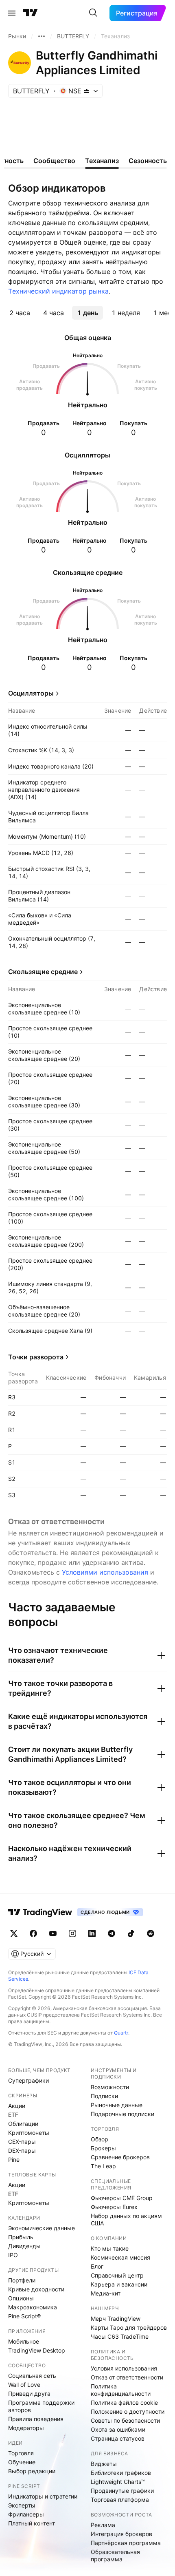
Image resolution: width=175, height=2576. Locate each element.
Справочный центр (117, 2275)
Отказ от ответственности (127, 2377)
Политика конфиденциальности (121, 2390)
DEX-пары (22, 2151)
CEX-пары (22, 2142)
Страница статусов (118, 2438)
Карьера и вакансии (119, 2284)
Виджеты (104, 2464)
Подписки (104, 2096)
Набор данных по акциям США (126, 2219)
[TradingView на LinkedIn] (92, 1933)
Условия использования (124, 2368)
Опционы (21, 2298)
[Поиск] (93, 13)
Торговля (21, 2453)
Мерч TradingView (116, 2319)
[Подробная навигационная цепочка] (42, 36)
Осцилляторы (31, 693)
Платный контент (32, 2523)
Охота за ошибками (118, 2429)
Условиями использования (105, 1572)
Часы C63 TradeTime (120, 2336)
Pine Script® (24, 2316)
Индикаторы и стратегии (43, 2496)
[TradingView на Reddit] (151, 1933)
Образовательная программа (115, 2555)
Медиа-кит (106, 2293)
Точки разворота (36, 1357)
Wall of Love (24, 2385)
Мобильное (24, 2341)
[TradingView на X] (14, 1933)
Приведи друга (29, 2394)
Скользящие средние (43, 972)
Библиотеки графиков (121, 2473)
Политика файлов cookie (124, 2403)
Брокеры (103, 2148)
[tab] (20, 313)
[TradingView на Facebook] (33, 1933)
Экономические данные (42, 2228)
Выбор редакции (32, 2471)
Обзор (100, 2139)
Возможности (110, 2087)
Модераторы (26, 2428)
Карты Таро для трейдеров (129, 2327)
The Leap (103, 2166)
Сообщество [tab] (54, 161)
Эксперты (22, 2505)
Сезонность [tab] (148, 161)
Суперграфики (28, 2080)
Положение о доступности (128, 2411)
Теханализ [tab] (102, 161)
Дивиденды (24, 2246)
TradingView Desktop (37, 2350)
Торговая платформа (120, 2500)
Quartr (121, 2033)
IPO (13, 2255)
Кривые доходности (36, 2289)
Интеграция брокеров (121, 2534)
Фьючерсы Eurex (114, 2207)
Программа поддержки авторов (41, 2406)
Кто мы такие (110, 2248)
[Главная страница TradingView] (31, 13)
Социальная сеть (32, 2376)
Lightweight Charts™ (118, 2482)
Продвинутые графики (122, 2491)
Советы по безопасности (125, 2420)
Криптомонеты (29, 2133)
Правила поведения (36, 2419)
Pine (14, 2160)
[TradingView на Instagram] (72, 1933)
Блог (97, 2266)
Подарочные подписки (122, 2114)
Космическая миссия (120, 2257)
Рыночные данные (117, 2105)
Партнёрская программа (126, 2543)
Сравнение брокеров (120, 2157)
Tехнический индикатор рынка (58, 291)
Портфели (22, 2280)
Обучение (22, 2462)
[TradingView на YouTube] (53, 1933)
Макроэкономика (33, 2307)
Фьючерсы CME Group (122, 2198)
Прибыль (21, 2237)
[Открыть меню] (12, 13)
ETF (13, 2115)
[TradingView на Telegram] (112, 1933)
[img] (87, 91)
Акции (17, 2106)
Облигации (23, 2124)
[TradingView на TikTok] (131, 1933)
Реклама (103, 2525)
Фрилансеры (26, 2514)
